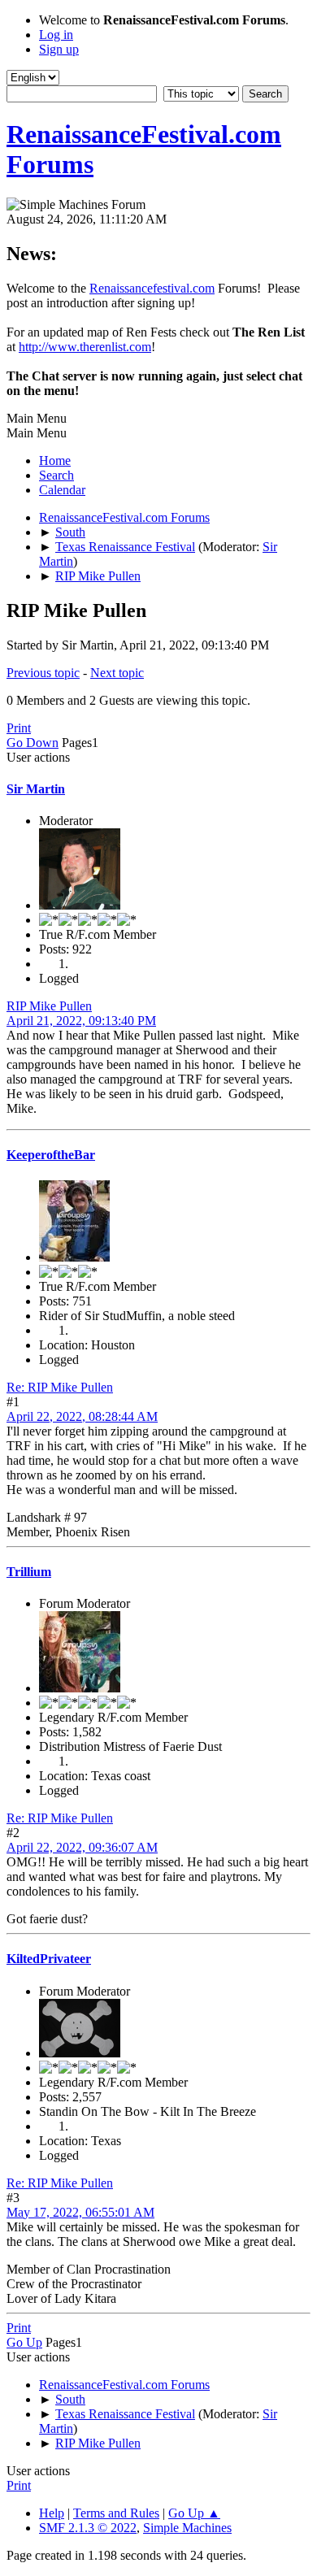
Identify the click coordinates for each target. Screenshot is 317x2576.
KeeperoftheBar (51, 1155)
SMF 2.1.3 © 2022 (88, 2528)
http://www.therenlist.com (85, 347)
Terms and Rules (116, 2513)
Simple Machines (187, 2528)
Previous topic (43, 673)
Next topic (117, 673)
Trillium (29, 1572)
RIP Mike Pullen (49, 1006)
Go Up (24, 2342)
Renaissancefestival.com (152, 288)
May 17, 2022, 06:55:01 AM (80, 2212)
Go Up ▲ (194, 2513)
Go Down (33, 743)
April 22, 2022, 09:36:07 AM (82, 1847)
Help (52, 2513)
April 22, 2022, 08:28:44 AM (82, 1416)
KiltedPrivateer (49, 1959)
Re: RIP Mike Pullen (60, 1387)
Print (19, 728)
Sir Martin (36, 789)
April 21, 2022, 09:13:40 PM (81, 1021)
